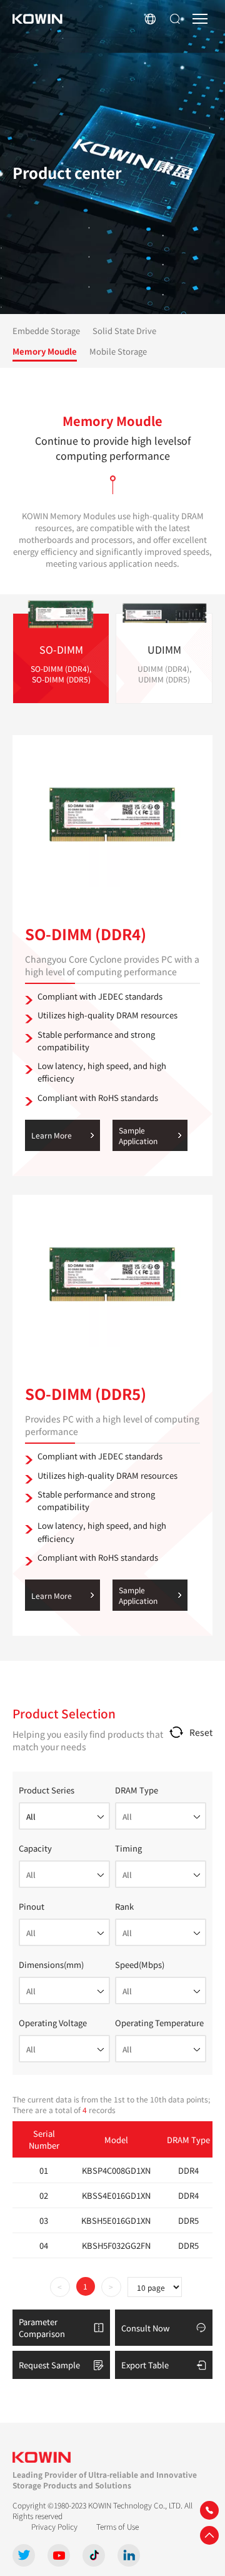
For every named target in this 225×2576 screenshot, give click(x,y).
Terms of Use (117, 2526)
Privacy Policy (54, 2526)
